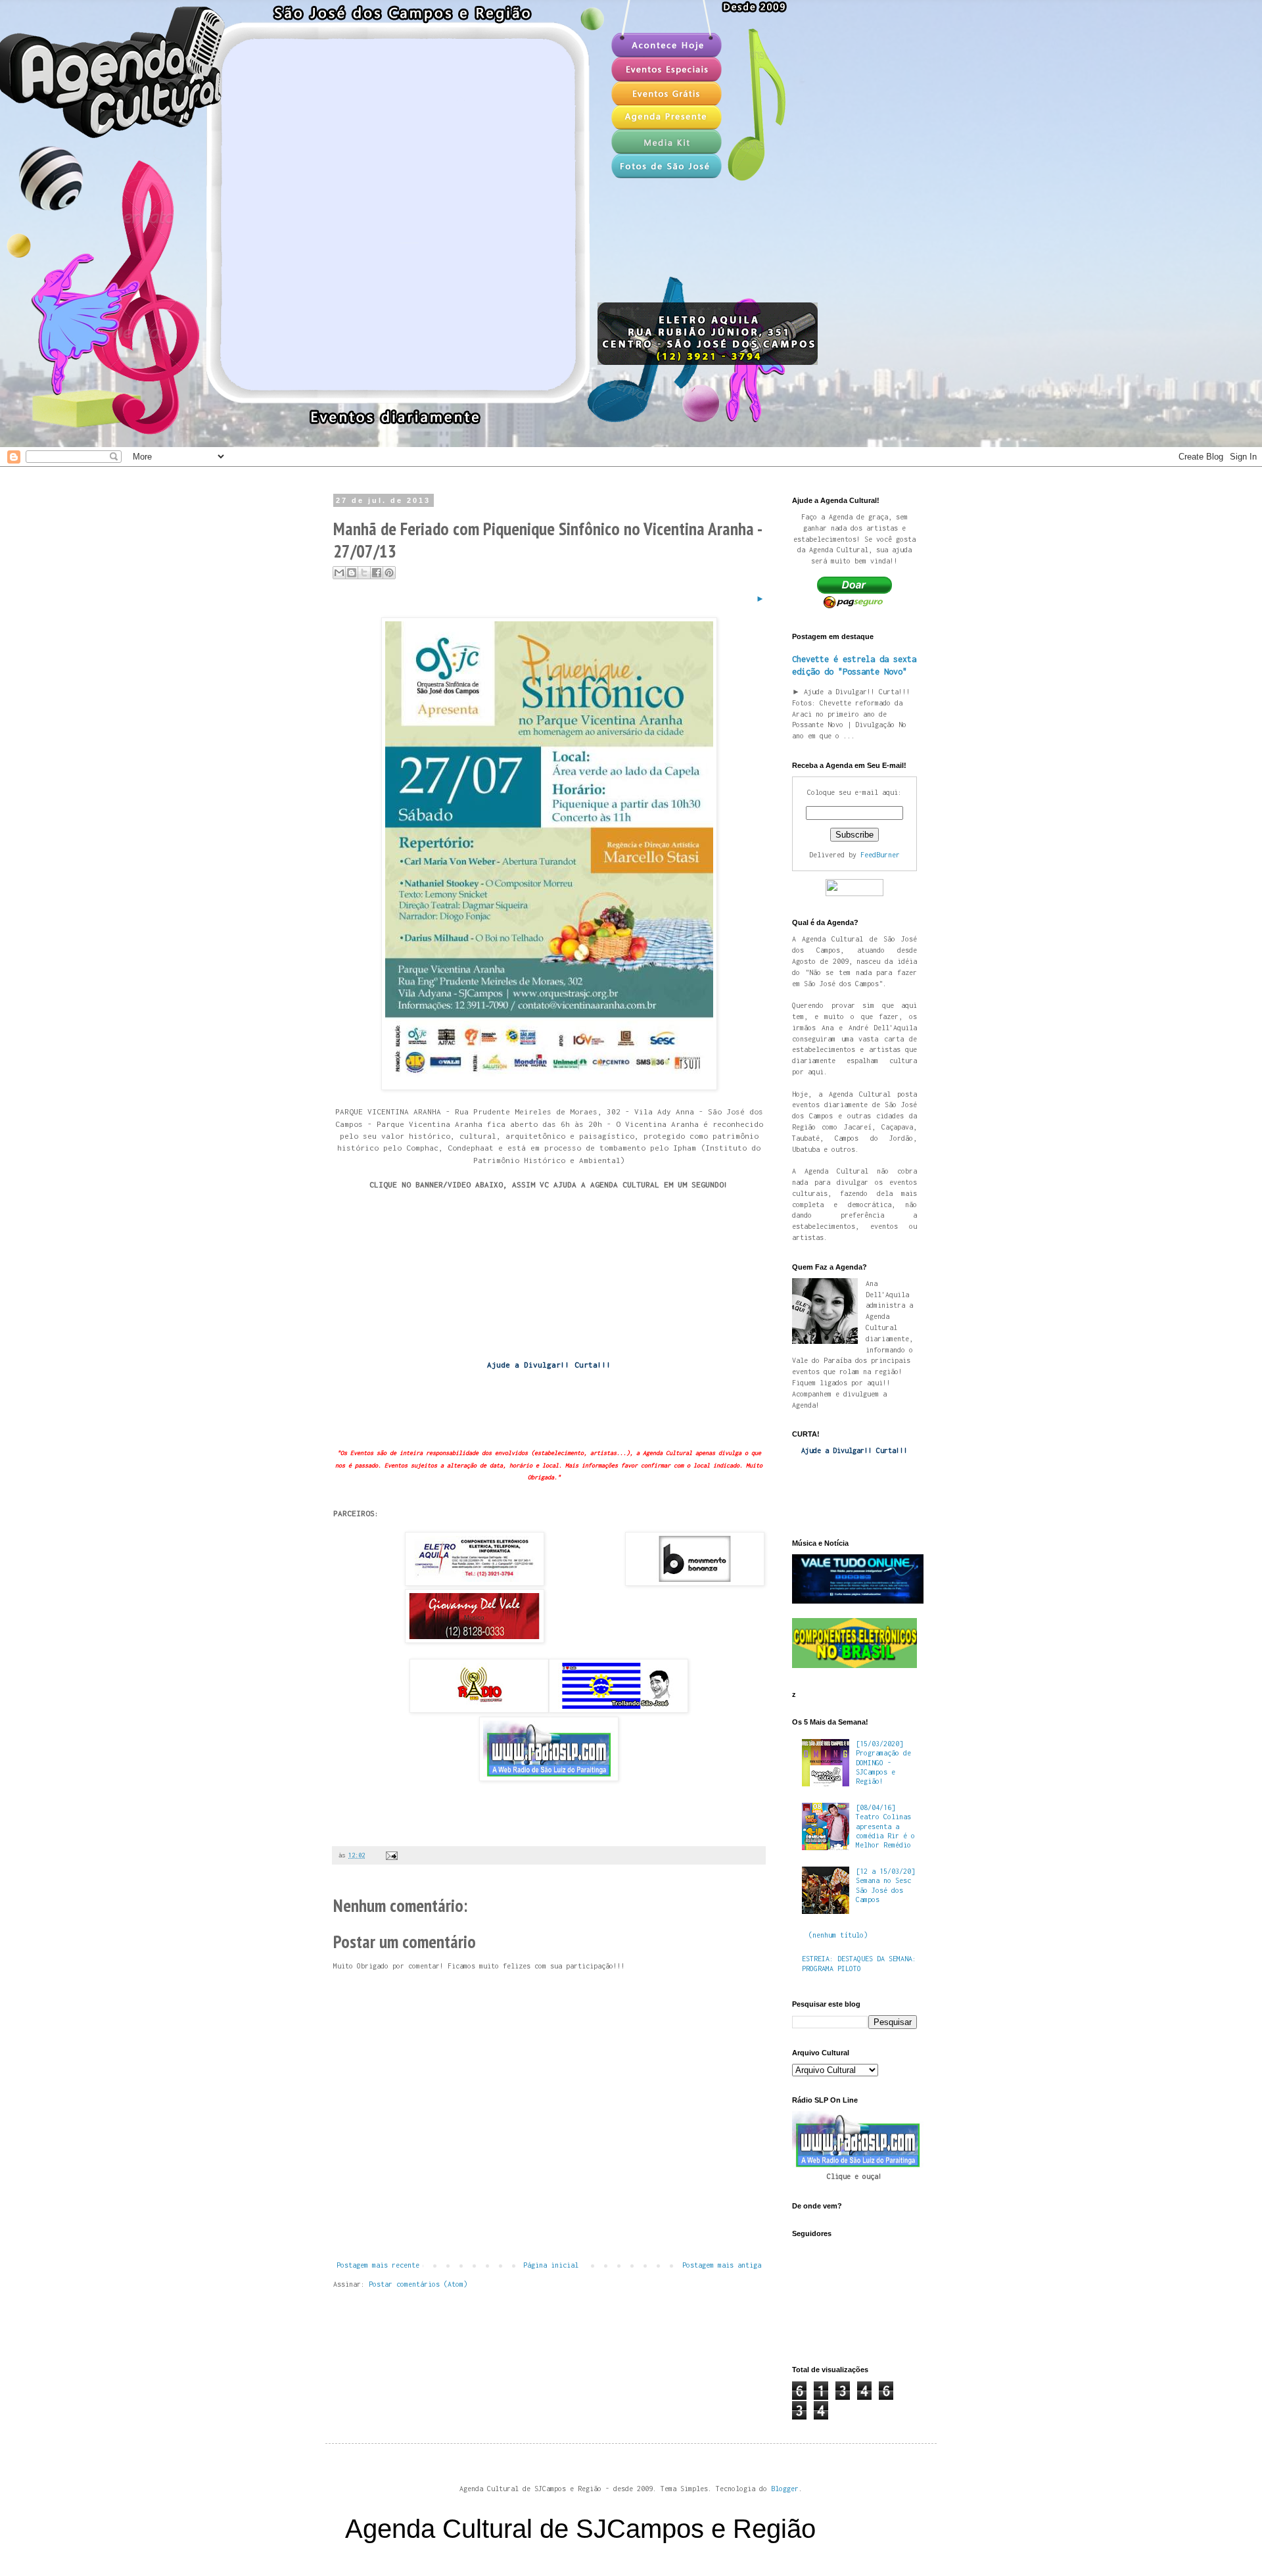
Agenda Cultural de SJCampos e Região (580, 2529)
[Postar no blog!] (352, 573)
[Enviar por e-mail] (339, 573)
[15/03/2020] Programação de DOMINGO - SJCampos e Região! (883, 1763)
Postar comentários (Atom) (418, 2284)
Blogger (785, 2489)
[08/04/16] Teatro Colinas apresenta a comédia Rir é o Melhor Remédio (885, 1826)
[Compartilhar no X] (364, 573)
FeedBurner (880, 855)
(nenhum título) (838, 1935)
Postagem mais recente (378, 2265)
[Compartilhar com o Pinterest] (389, 573)
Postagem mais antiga (722, 2265)
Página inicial (551, 2265)
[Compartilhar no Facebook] (377, 573)
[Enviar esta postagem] (390, 1855)
